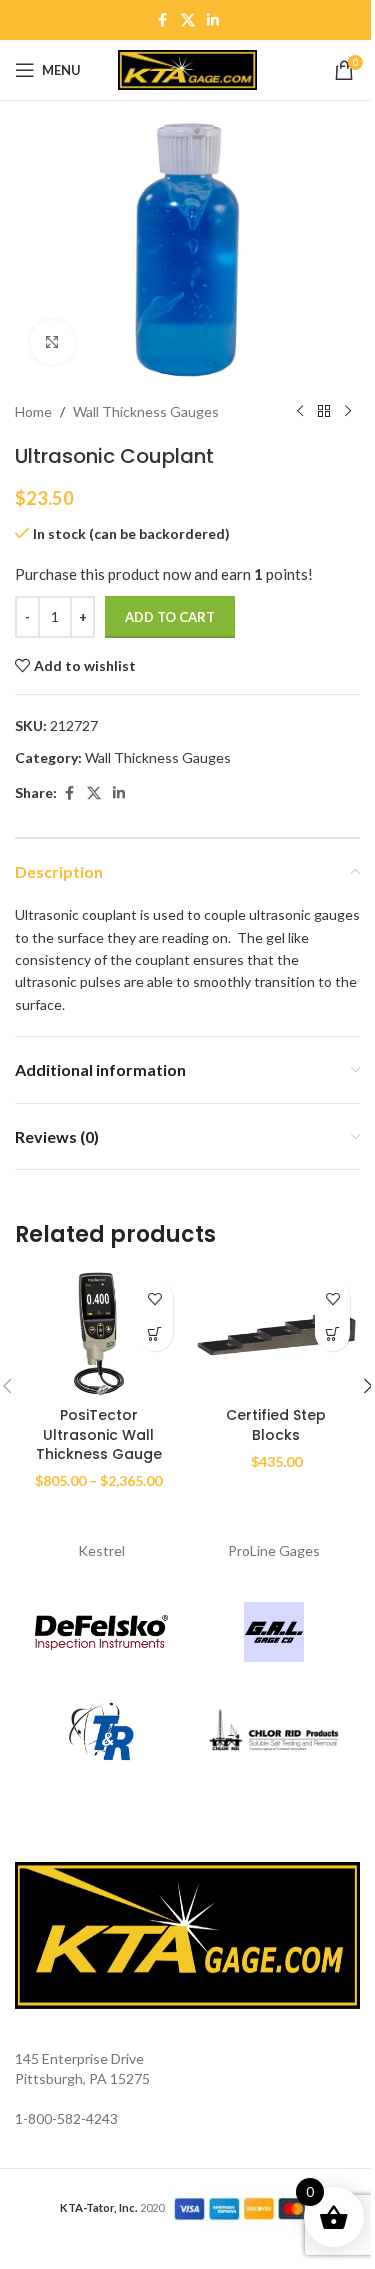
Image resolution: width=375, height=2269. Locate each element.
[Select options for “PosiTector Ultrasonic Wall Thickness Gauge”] (155, 1333)
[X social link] (188, 20)
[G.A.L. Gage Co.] (274, 1632)
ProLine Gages (274, 1550)
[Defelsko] (101, 1632)
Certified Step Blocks (276, 1425)
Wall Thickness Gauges (146, 411)
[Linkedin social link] (213, 20)
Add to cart (170, 617)
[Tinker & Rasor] (101, 1732)
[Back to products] (324, 412)
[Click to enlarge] (52, 342)
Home (33, 411)
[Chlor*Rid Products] (274, 1732)
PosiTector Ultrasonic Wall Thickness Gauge (99, 1434)
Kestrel (101, 1550)
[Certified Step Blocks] (277, 1334)
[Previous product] (300, 412)
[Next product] (348, 412)
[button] (332, 1333)
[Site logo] (188, 68)
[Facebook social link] (163, 20)
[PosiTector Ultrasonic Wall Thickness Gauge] (99, 1334)
